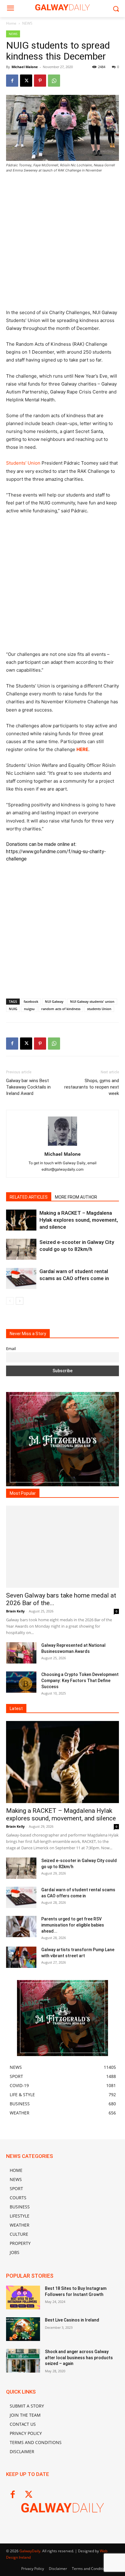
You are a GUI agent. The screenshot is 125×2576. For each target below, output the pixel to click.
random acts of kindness (61, 1009)
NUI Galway (54, 1001)
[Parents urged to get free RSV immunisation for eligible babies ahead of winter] (21, 1927)
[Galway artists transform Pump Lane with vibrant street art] (21, 1957)
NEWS (27, 23)
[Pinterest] (40, 81)
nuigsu (29, 1009)
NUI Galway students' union (92, 1001)
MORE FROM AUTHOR (76, 1197)
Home (11, 23)
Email (11, 1349)
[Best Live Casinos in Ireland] (23, 2329)
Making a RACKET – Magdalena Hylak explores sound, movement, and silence (79, 1220)
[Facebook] (12, 81)
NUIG (13, 1009)
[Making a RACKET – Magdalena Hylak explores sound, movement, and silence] (21, 1220)
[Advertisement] (62, 244)
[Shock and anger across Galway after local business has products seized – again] (23, 2361)
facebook (31, 1001)
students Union (99, 1009)
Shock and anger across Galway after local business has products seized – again (79, 2358)
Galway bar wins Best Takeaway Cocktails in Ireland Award (28, 1087)
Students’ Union (23, 463)
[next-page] (20, 1301)
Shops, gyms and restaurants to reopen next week (92, 1087)
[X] (26, 81)
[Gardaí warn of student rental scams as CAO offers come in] (21, 1278)
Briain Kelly (15, 1611)
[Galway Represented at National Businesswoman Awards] (21, 1653)
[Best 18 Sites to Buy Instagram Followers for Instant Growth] (23, 2297)
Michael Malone (25, 67)
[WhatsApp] (54, 81)
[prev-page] (10, 1301)
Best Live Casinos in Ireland (72, 2320)
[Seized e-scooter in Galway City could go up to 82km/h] (21, 1249)
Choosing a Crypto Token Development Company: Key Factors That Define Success (80, 1681)
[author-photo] (62, 1146)
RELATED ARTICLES (29, 1197)
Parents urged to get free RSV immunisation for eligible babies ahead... (73, 1925)
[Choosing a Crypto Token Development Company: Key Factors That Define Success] (21, 1682)
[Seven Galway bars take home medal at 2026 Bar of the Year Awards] (62, 1547)
